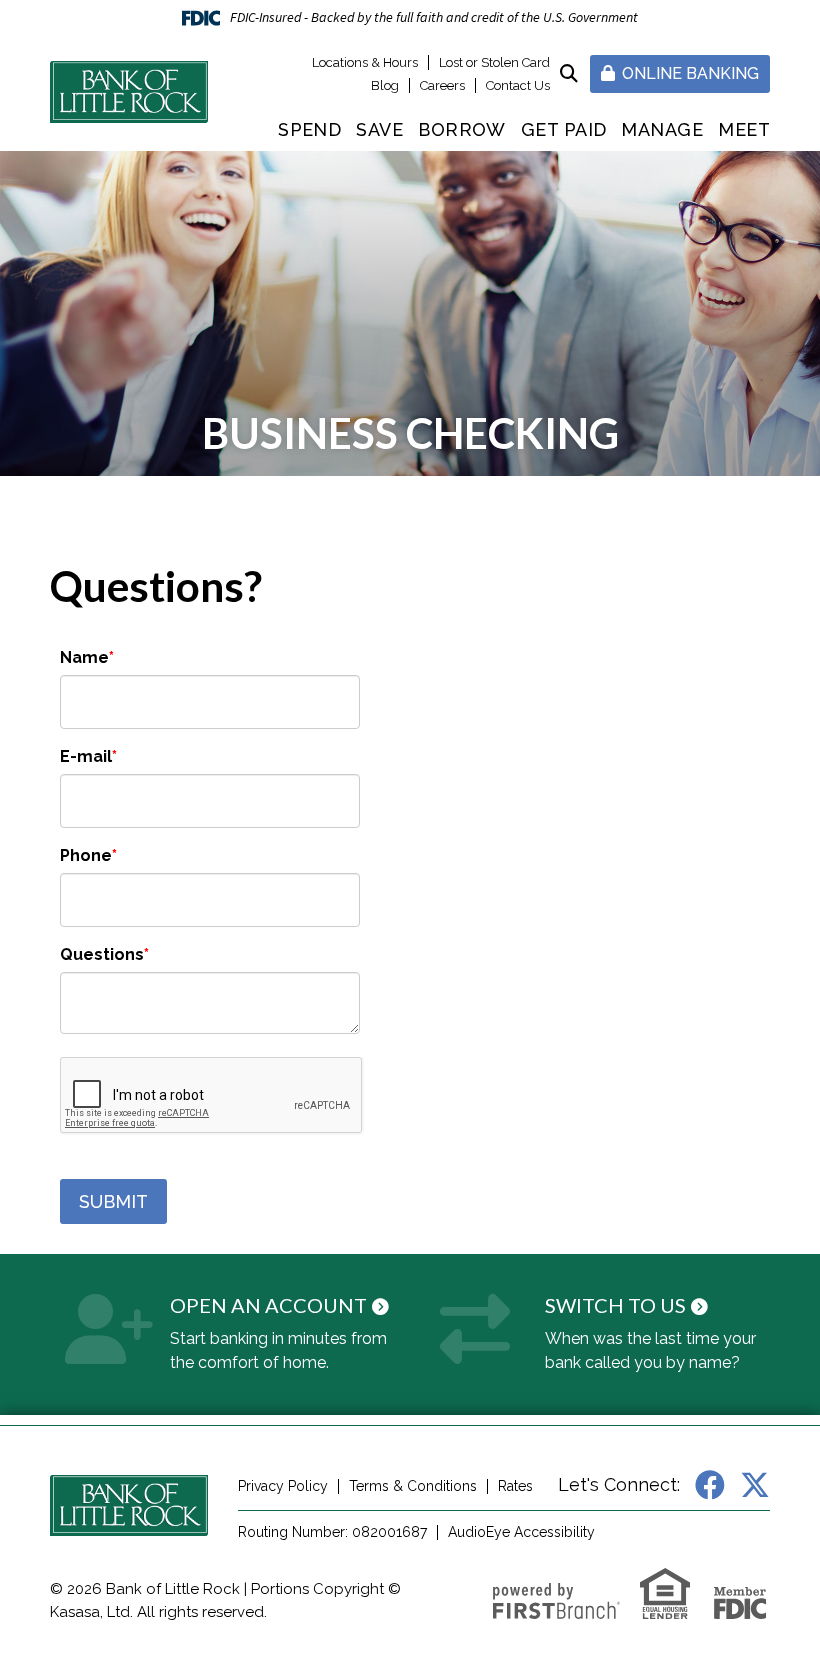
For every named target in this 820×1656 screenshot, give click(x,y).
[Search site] (569, 73)
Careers (442, 85)
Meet (744, 129)
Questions (102, 954)
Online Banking (688, 73)
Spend (309, 129)
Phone (86, 855)
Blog (385, 85)
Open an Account (268, 1305)
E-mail (86, 756)
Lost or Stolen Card (494, 62)
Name (84, 657)
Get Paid (564, 129)
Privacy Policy (283, 1486)
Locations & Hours (365, 62)
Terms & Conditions (413, 1486)
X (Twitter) (755, 1485)
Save (379, 129)
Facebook (710, 1485)
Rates (515, 1486)
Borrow (462, 129)
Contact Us (518, 85)
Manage (662, 129)
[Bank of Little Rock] (129, 91)
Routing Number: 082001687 (332, 1532)
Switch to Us (615, 1305)
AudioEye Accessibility (521, 1532)
